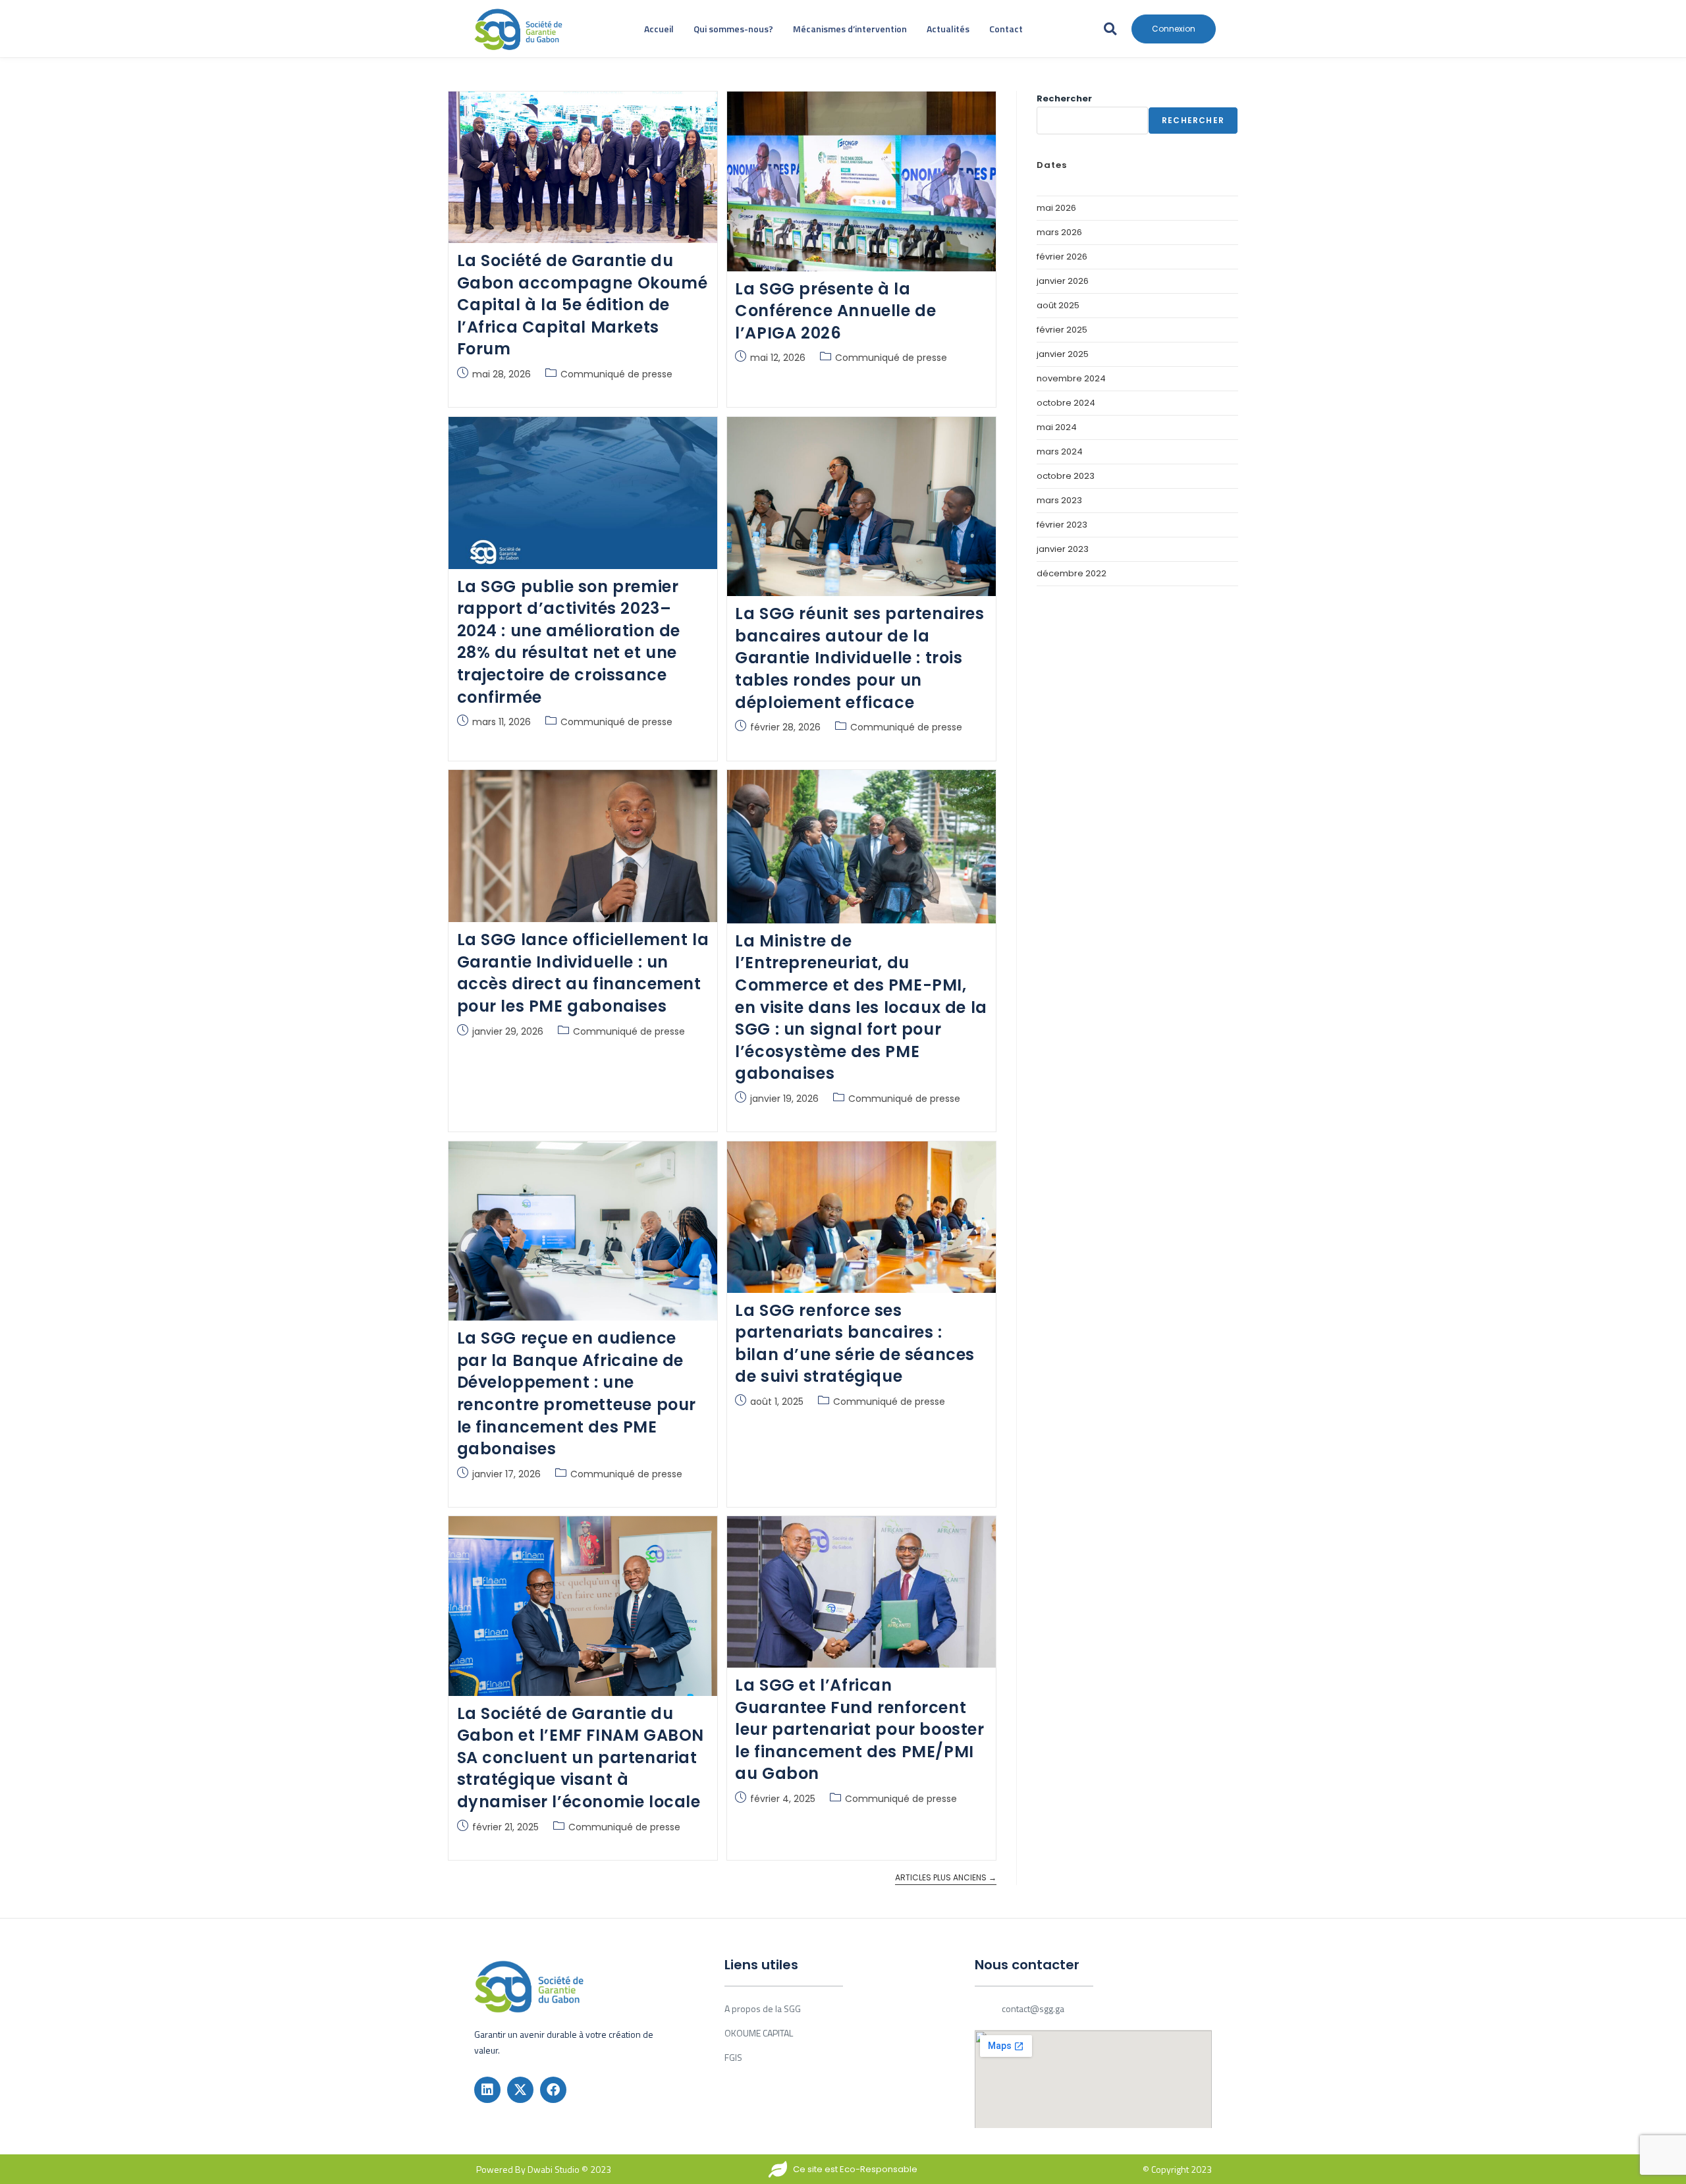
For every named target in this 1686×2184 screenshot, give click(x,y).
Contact (1006, 29)
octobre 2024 (1066, 403)
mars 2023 (1059, 500)
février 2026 (1062, 257)
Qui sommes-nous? (733, 29)
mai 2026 (1056, 208)
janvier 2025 (1063, 354)
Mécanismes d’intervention (850, 29)
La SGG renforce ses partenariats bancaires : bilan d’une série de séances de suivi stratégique (855, 1344)
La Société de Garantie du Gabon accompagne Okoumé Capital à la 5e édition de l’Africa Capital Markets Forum (583, 305)
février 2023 (1062, 525)
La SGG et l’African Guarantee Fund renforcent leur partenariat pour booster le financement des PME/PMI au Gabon (859, 1729)
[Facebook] (553, 2090)
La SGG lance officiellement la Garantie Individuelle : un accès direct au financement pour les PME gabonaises (583, 973)
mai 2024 (1057, 427)
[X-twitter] (520, 2090)
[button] (1110, 29)
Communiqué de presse (616, 374)
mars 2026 (1059, 232)
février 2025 (1062, 330)
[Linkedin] (487, 2090)
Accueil (659, 29)
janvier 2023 (1063, 549)
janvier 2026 (1063, 281)
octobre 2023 (1066, 476)
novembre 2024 (1071, 378)
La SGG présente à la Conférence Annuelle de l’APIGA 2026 (835, 311)
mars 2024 (1060, 451)
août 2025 (1058, 305)
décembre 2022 (1072, 573)
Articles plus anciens (946, 1878)
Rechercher (1064, 98)
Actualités (948, 29)
